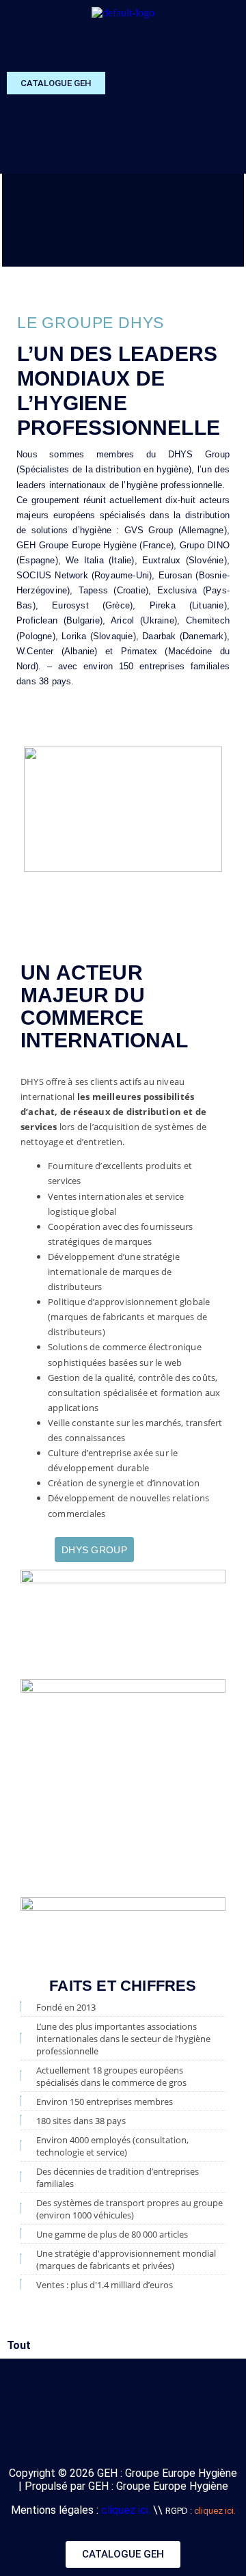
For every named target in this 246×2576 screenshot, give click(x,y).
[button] (228, 45)
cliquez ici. (126, 2510)
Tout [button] (19, 2345)
